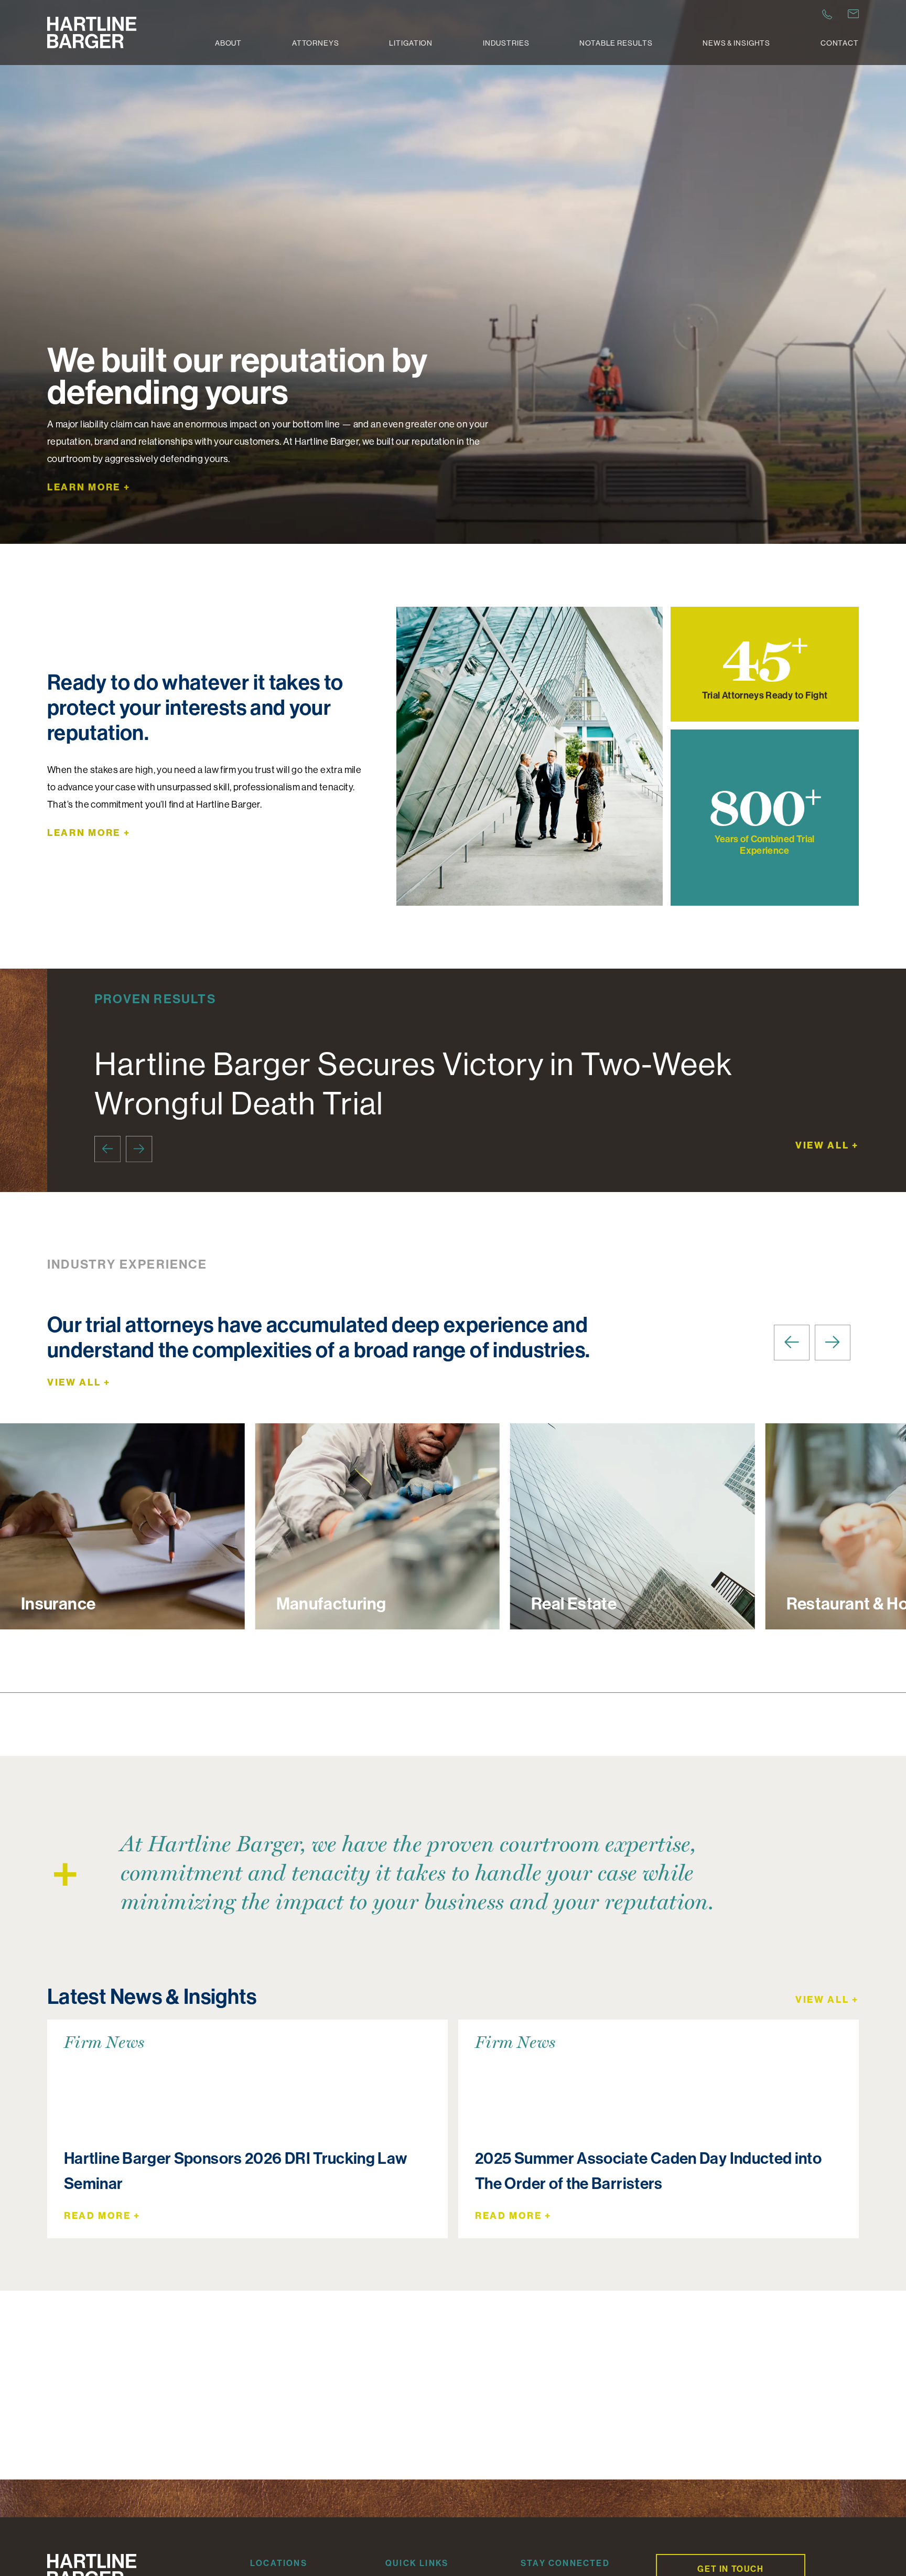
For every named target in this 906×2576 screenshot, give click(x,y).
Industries (506, 43)
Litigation (411, 43)
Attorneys (316, 43)
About (228, 43)
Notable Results (616, 43)
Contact (840, 43)
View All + (827, 1145)
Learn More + (89, 487)
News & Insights (736, 43)
